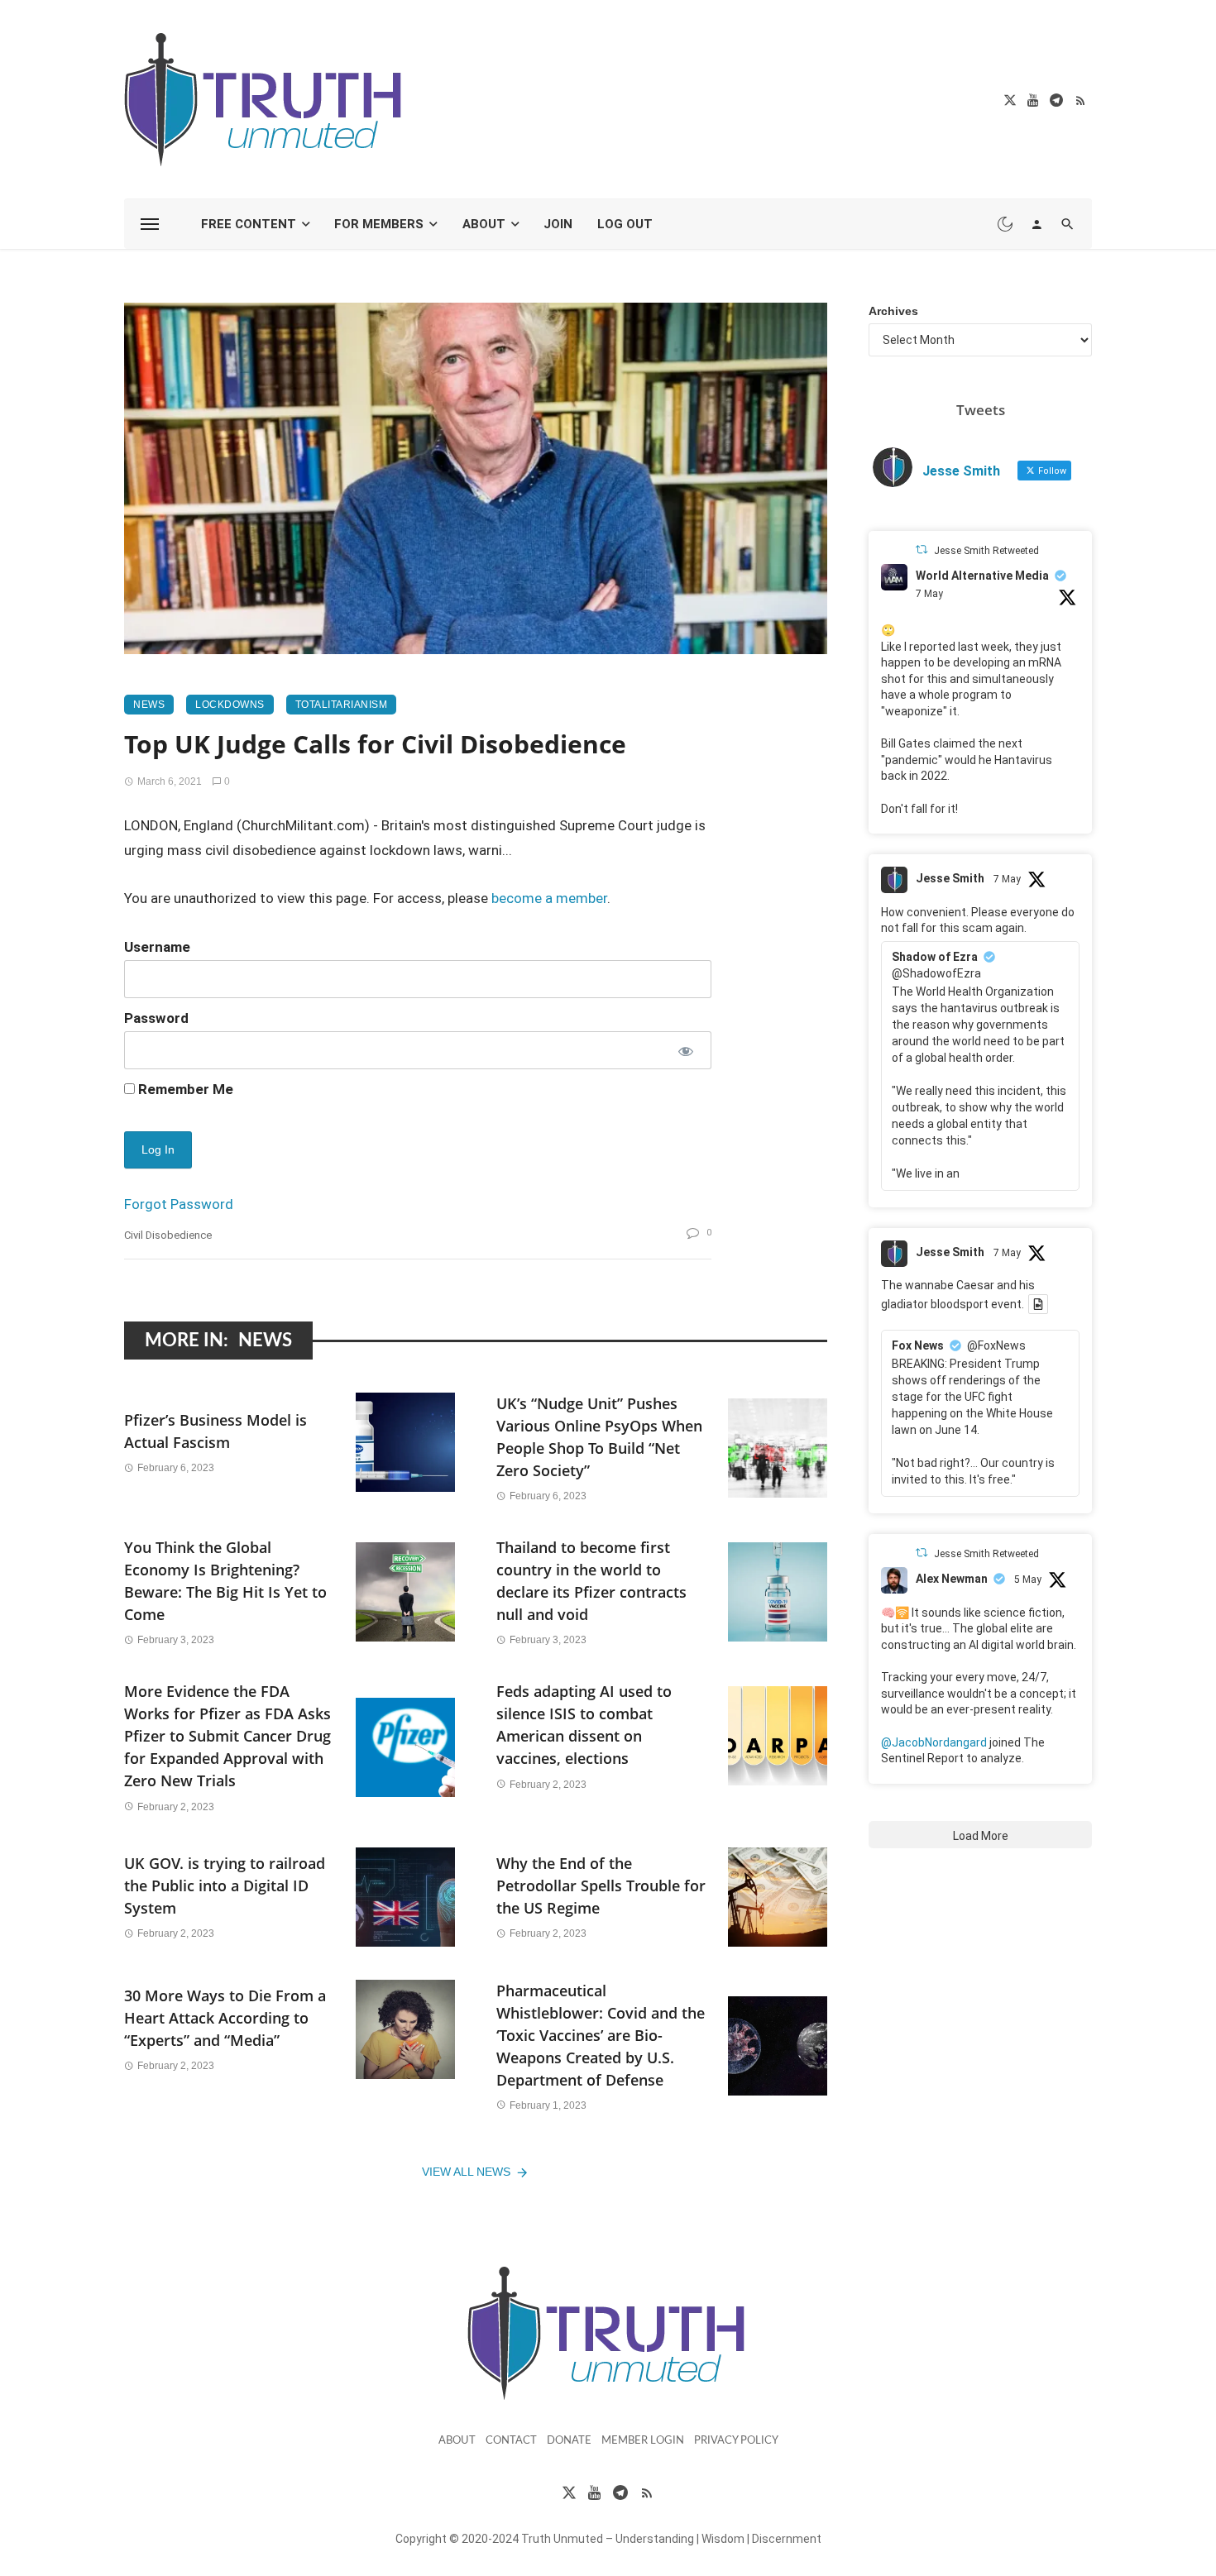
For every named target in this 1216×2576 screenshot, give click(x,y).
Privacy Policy (736, 2441)
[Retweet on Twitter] (922, 550)
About (484, 224)
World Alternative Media (982, 576)
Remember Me (184, 1089)
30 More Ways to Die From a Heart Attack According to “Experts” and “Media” (225, 2018)
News (149, 705)
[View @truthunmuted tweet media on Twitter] (1038, 1304)
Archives (893, 311)
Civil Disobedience (168, 1235)
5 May (1028, 1580)
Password (156, 1018)
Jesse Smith (950, 878)
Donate (569, 2441)
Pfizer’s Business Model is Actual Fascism (215, 1431)
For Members (379, 224)
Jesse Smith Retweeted (986, 551)
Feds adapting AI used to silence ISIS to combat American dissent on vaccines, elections (584, 1725)
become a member (549, 898)
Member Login (643, 2441)
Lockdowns (230, 705)
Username (157, 947)
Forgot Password (179, 1204)
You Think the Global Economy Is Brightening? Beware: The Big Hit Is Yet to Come (225, 1581)
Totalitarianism (342, 705)
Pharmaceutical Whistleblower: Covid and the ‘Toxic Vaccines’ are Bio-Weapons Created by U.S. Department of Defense (601, 2035)
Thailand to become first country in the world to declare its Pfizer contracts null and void (591, 1581)
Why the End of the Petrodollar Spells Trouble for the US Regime (601, 1885)
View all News (466, 2172)
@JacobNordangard (934, 1742)
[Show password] (685, 1050)
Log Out (625, 224)
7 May (929, 594)
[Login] (1036, 224)
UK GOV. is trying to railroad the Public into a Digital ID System (225, 1885)
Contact (511, 2441)
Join (558, 224)
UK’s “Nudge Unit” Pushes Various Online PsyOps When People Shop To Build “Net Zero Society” (599, 1437)
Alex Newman (952, 1579)
